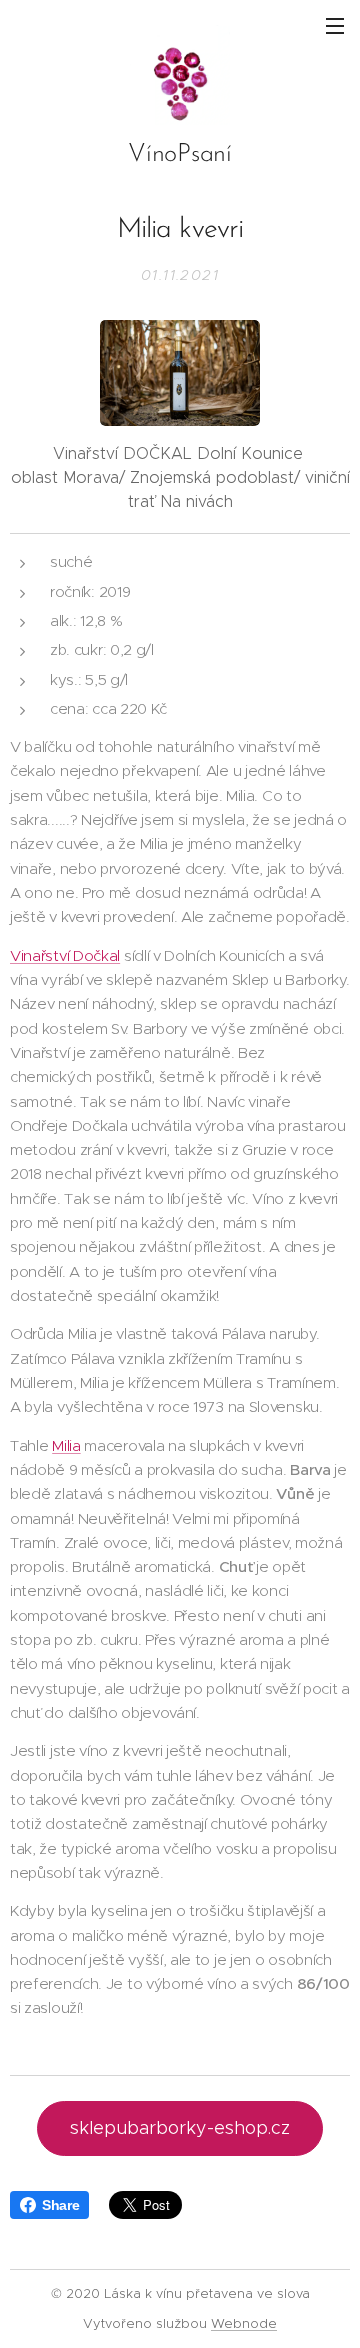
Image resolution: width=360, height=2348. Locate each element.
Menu (335, 25)
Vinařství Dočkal (65, 955)
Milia (66, 1445)
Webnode (244, 2323)
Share (60, 2205)
